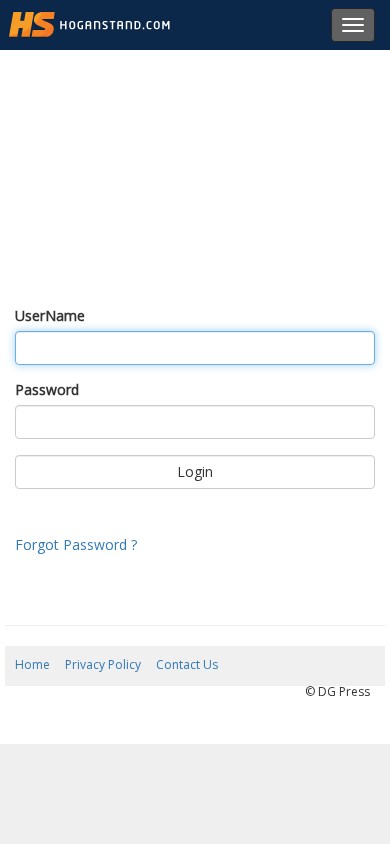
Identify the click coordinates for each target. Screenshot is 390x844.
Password (47, 389)
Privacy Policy (103, 664)
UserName (50, 315)
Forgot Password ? (76, 544)
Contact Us (187, 664)
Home (32, 664)
